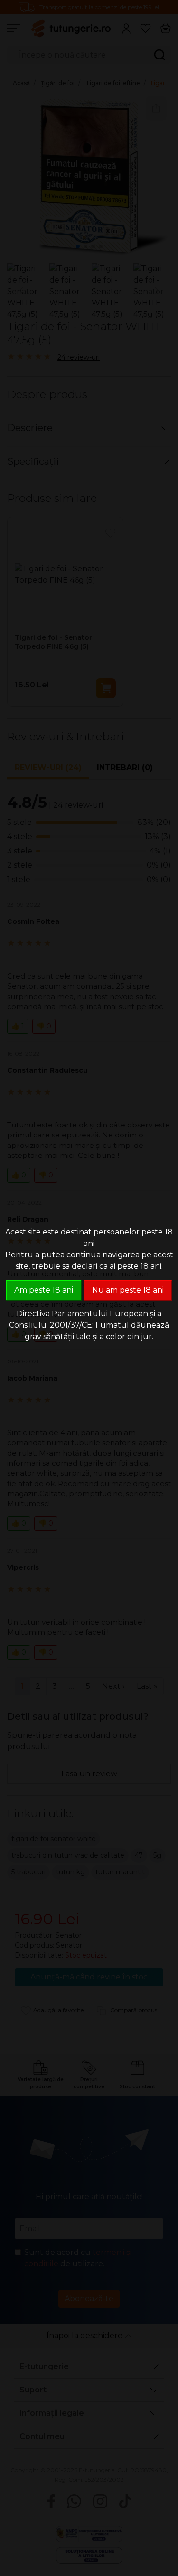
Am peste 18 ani (44, 1290)
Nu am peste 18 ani (128, 1290)
